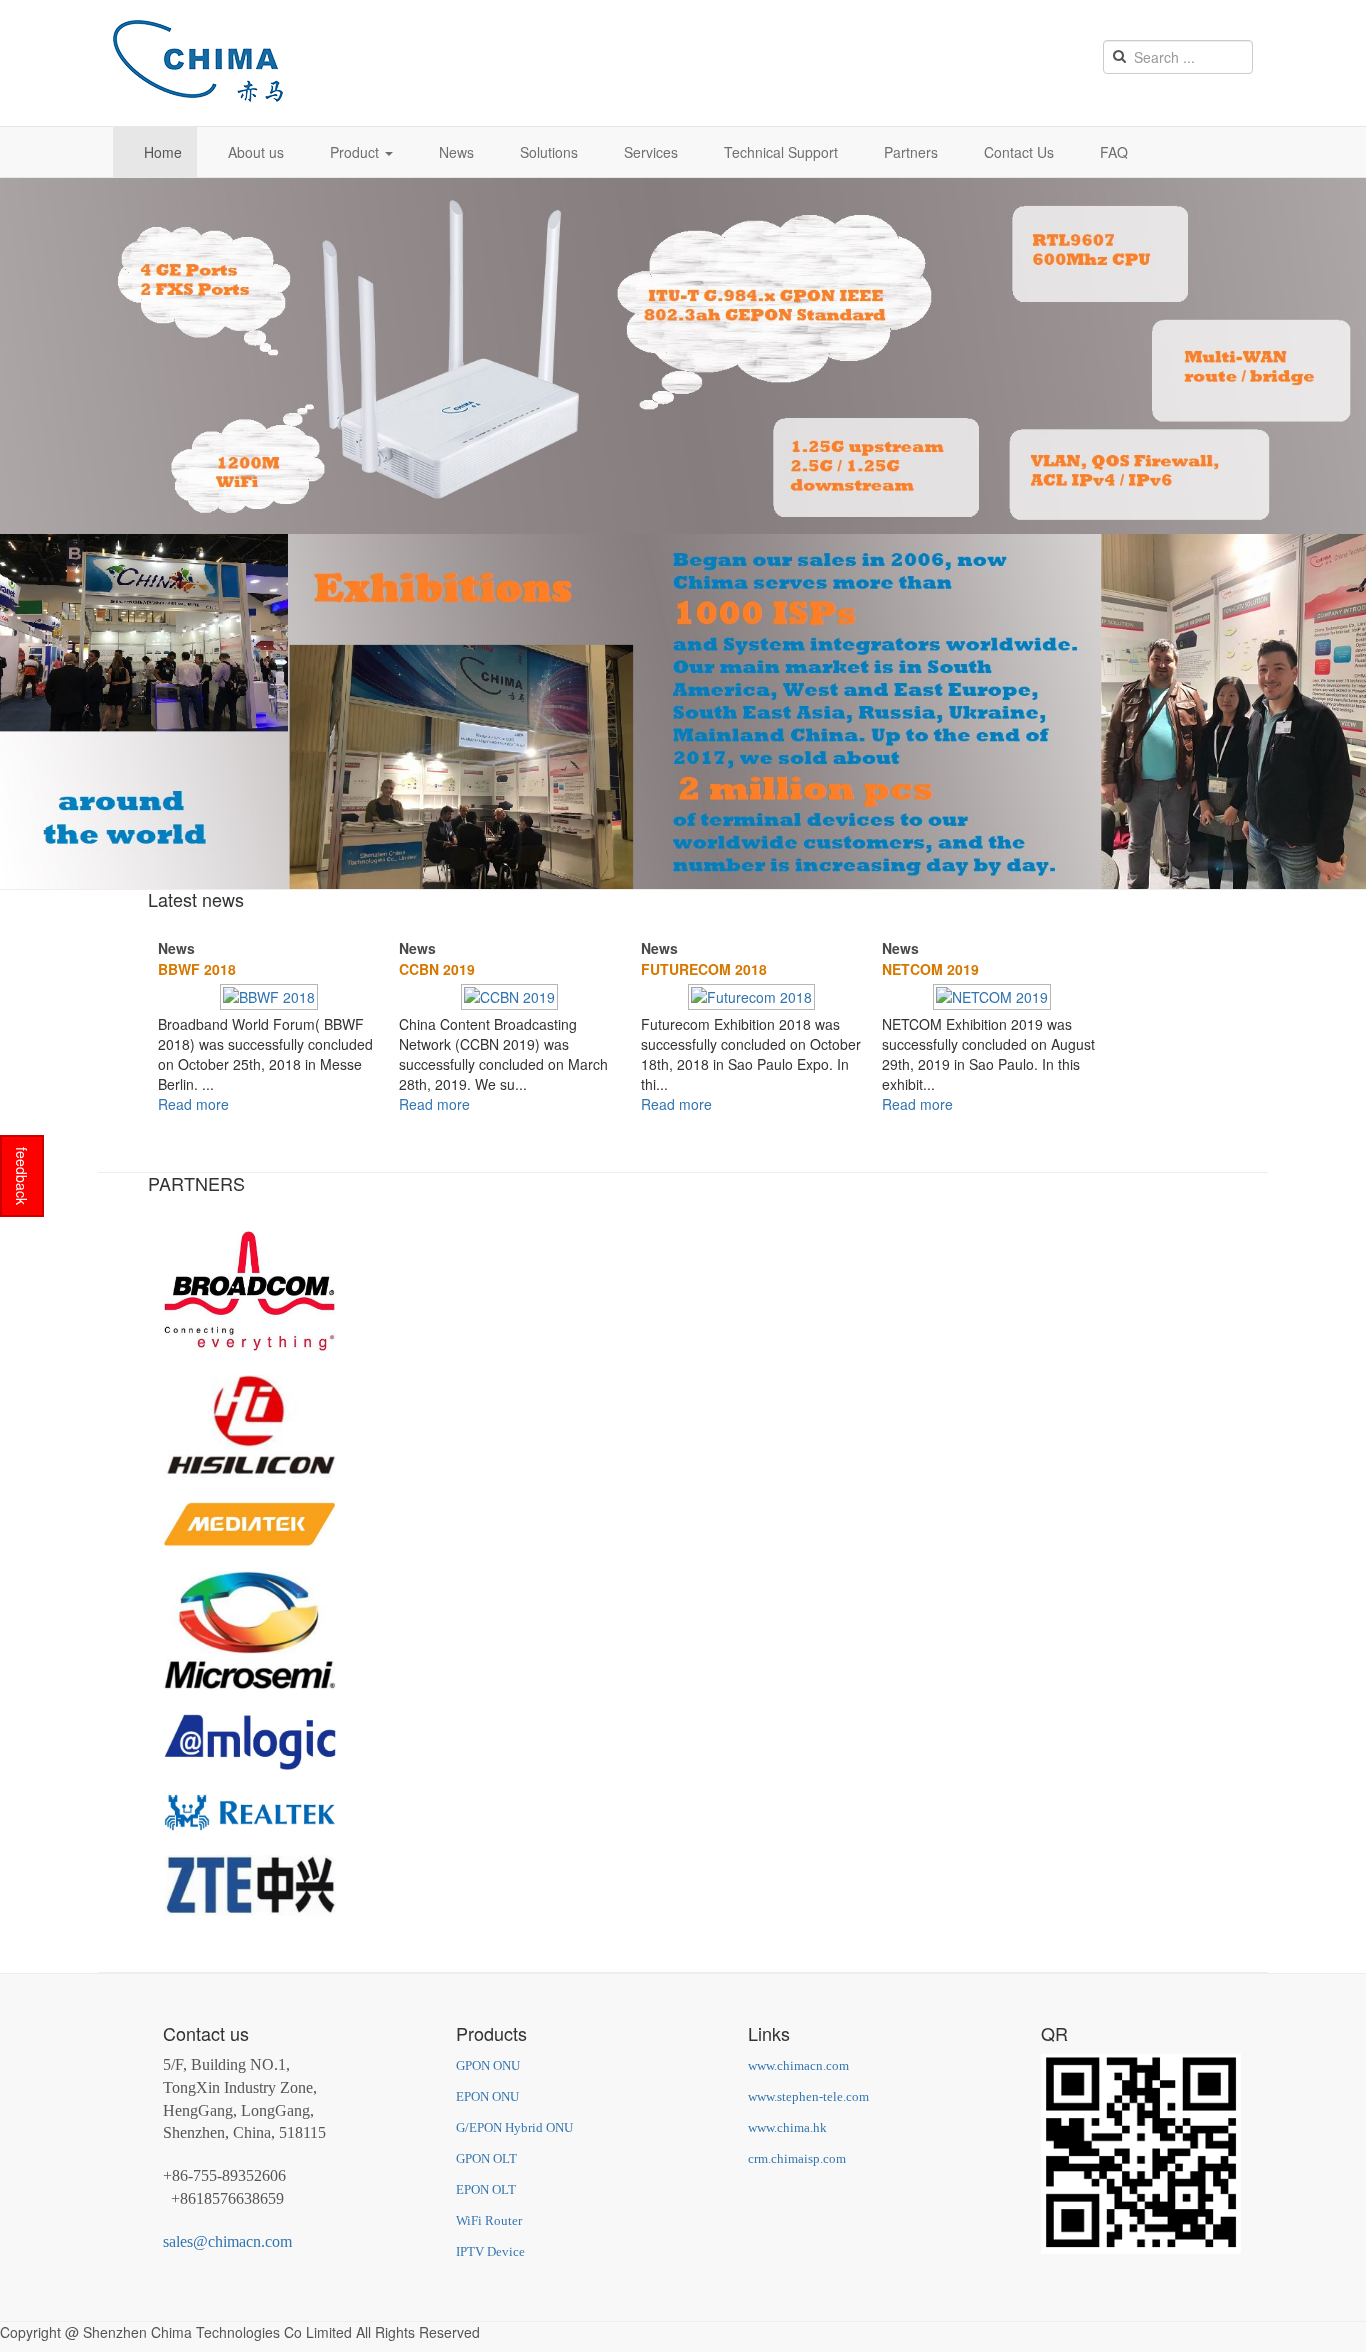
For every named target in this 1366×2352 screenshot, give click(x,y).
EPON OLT (486, 2189)
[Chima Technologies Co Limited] (198, 61)
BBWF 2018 (197, 969)
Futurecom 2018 (704, 969)
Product (356, 152)
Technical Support (781, 152)
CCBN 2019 (437, 969)
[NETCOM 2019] (992, 995)
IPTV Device (490, 2251)
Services (651, 152)
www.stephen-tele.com (808, 2096)
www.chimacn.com (798, 2065)
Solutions (549, 152)
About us (256, 152)
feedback (22, 1176)
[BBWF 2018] (269, 995)
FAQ (1114, 152)
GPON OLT (486, 2158)
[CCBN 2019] (509, 995)
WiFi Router (489, 2220)
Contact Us (1019, 152)
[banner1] (683, 354)
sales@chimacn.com (227, 2241)
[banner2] (683, 709)
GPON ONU (488, 2065)
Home (163, 152)
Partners (911, 152)
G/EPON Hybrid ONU (514, 2127)
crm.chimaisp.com (797, 2158)
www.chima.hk (787, 2127)
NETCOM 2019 (930, 969)
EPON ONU (487, 2096)
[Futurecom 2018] (751, 995)
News (456, 152)
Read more (193, 1104)
